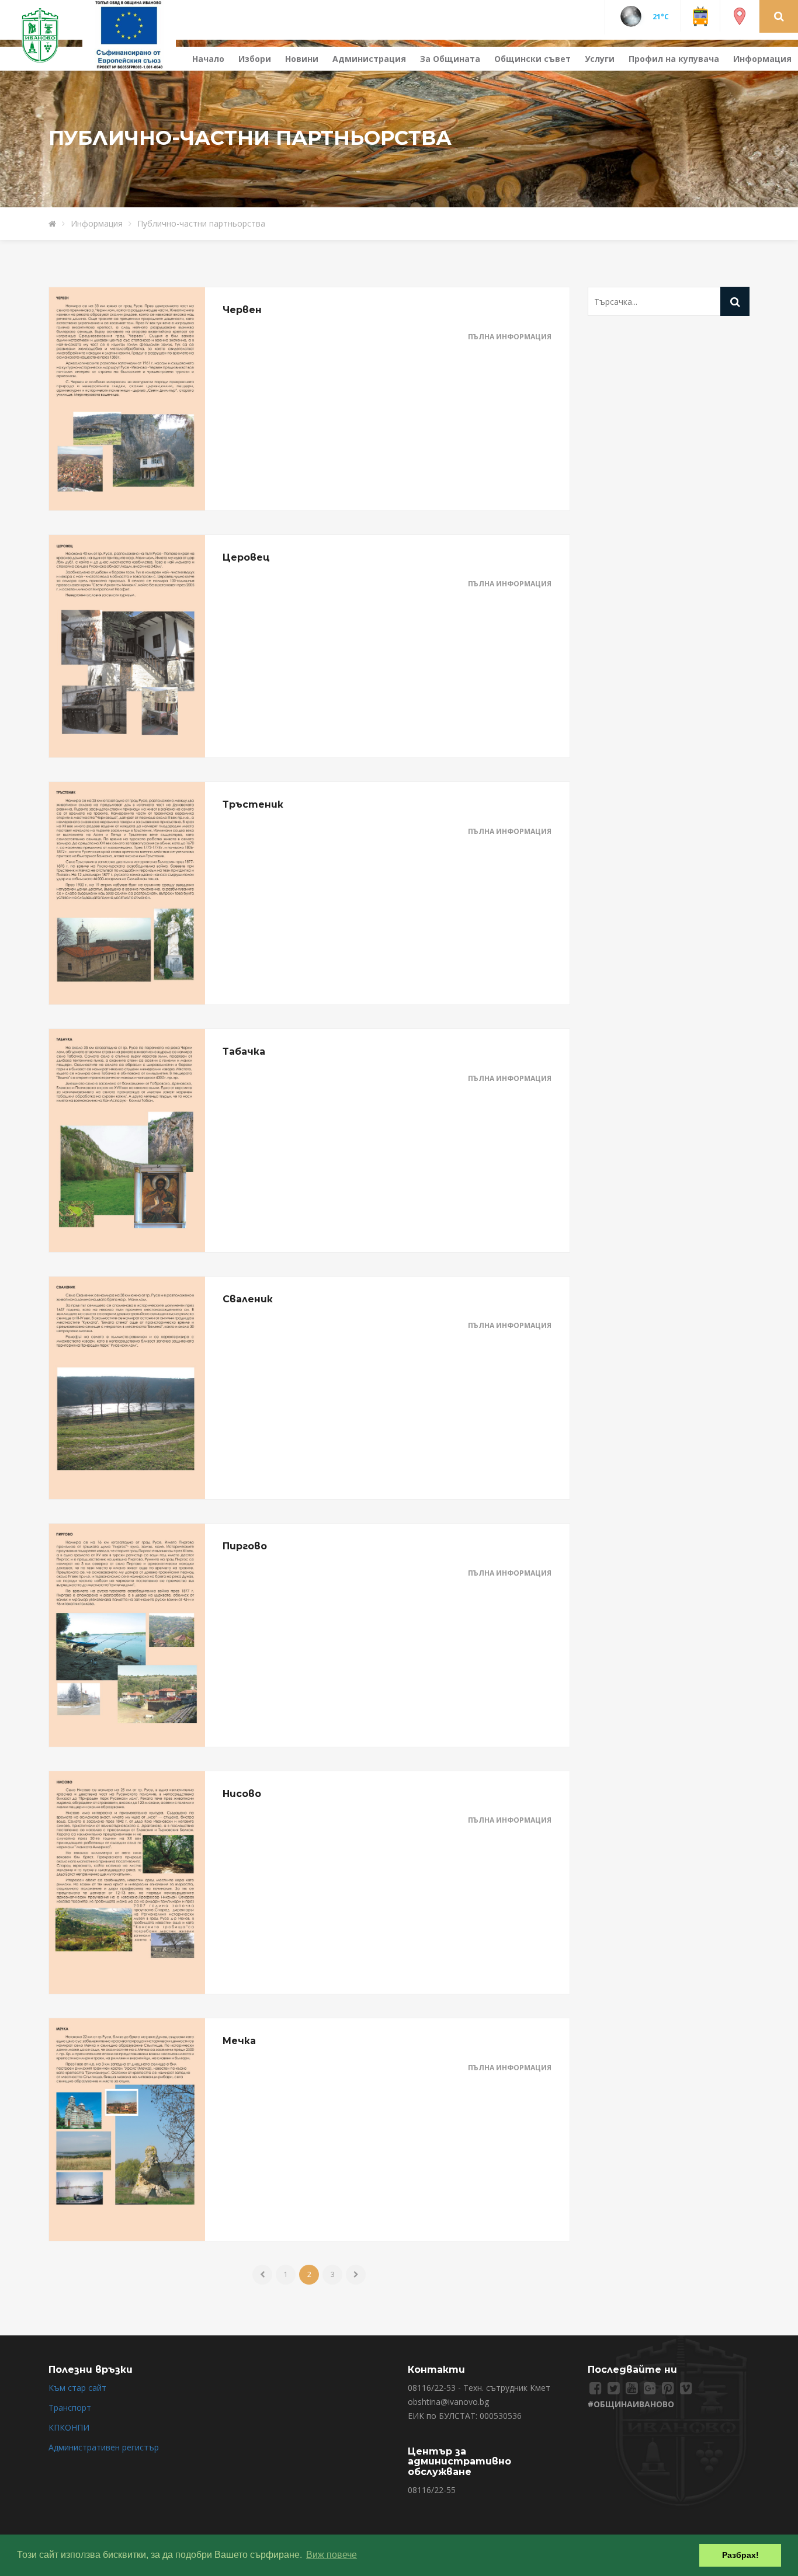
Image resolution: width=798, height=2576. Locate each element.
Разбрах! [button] (740, 2555)
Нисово (242, 1794)
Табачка (244, 1051)
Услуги (600, 59)
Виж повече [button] (332, 2555)
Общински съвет (532, 59)
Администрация (369, 59)
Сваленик (248, 1299)
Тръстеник (253, 804)
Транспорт (70, 2408)
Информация (762, 59)
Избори (255, 59)
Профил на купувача (674, 59)
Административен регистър (104, 2447)
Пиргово (245, 1546)
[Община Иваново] (47, 34)
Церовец (246, 557)
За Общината (450, 59)
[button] (779, 16)
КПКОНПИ (69, 2427)
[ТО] (129, 34)
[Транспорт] (700, 15)
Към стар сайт (77, 2388)
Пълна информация (510, 337)
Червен (242, 310)
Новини (302, 59)
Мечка (239, 2041)
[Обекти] (740, 15)
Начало (208, 59)
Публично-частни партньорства (201, 223)
